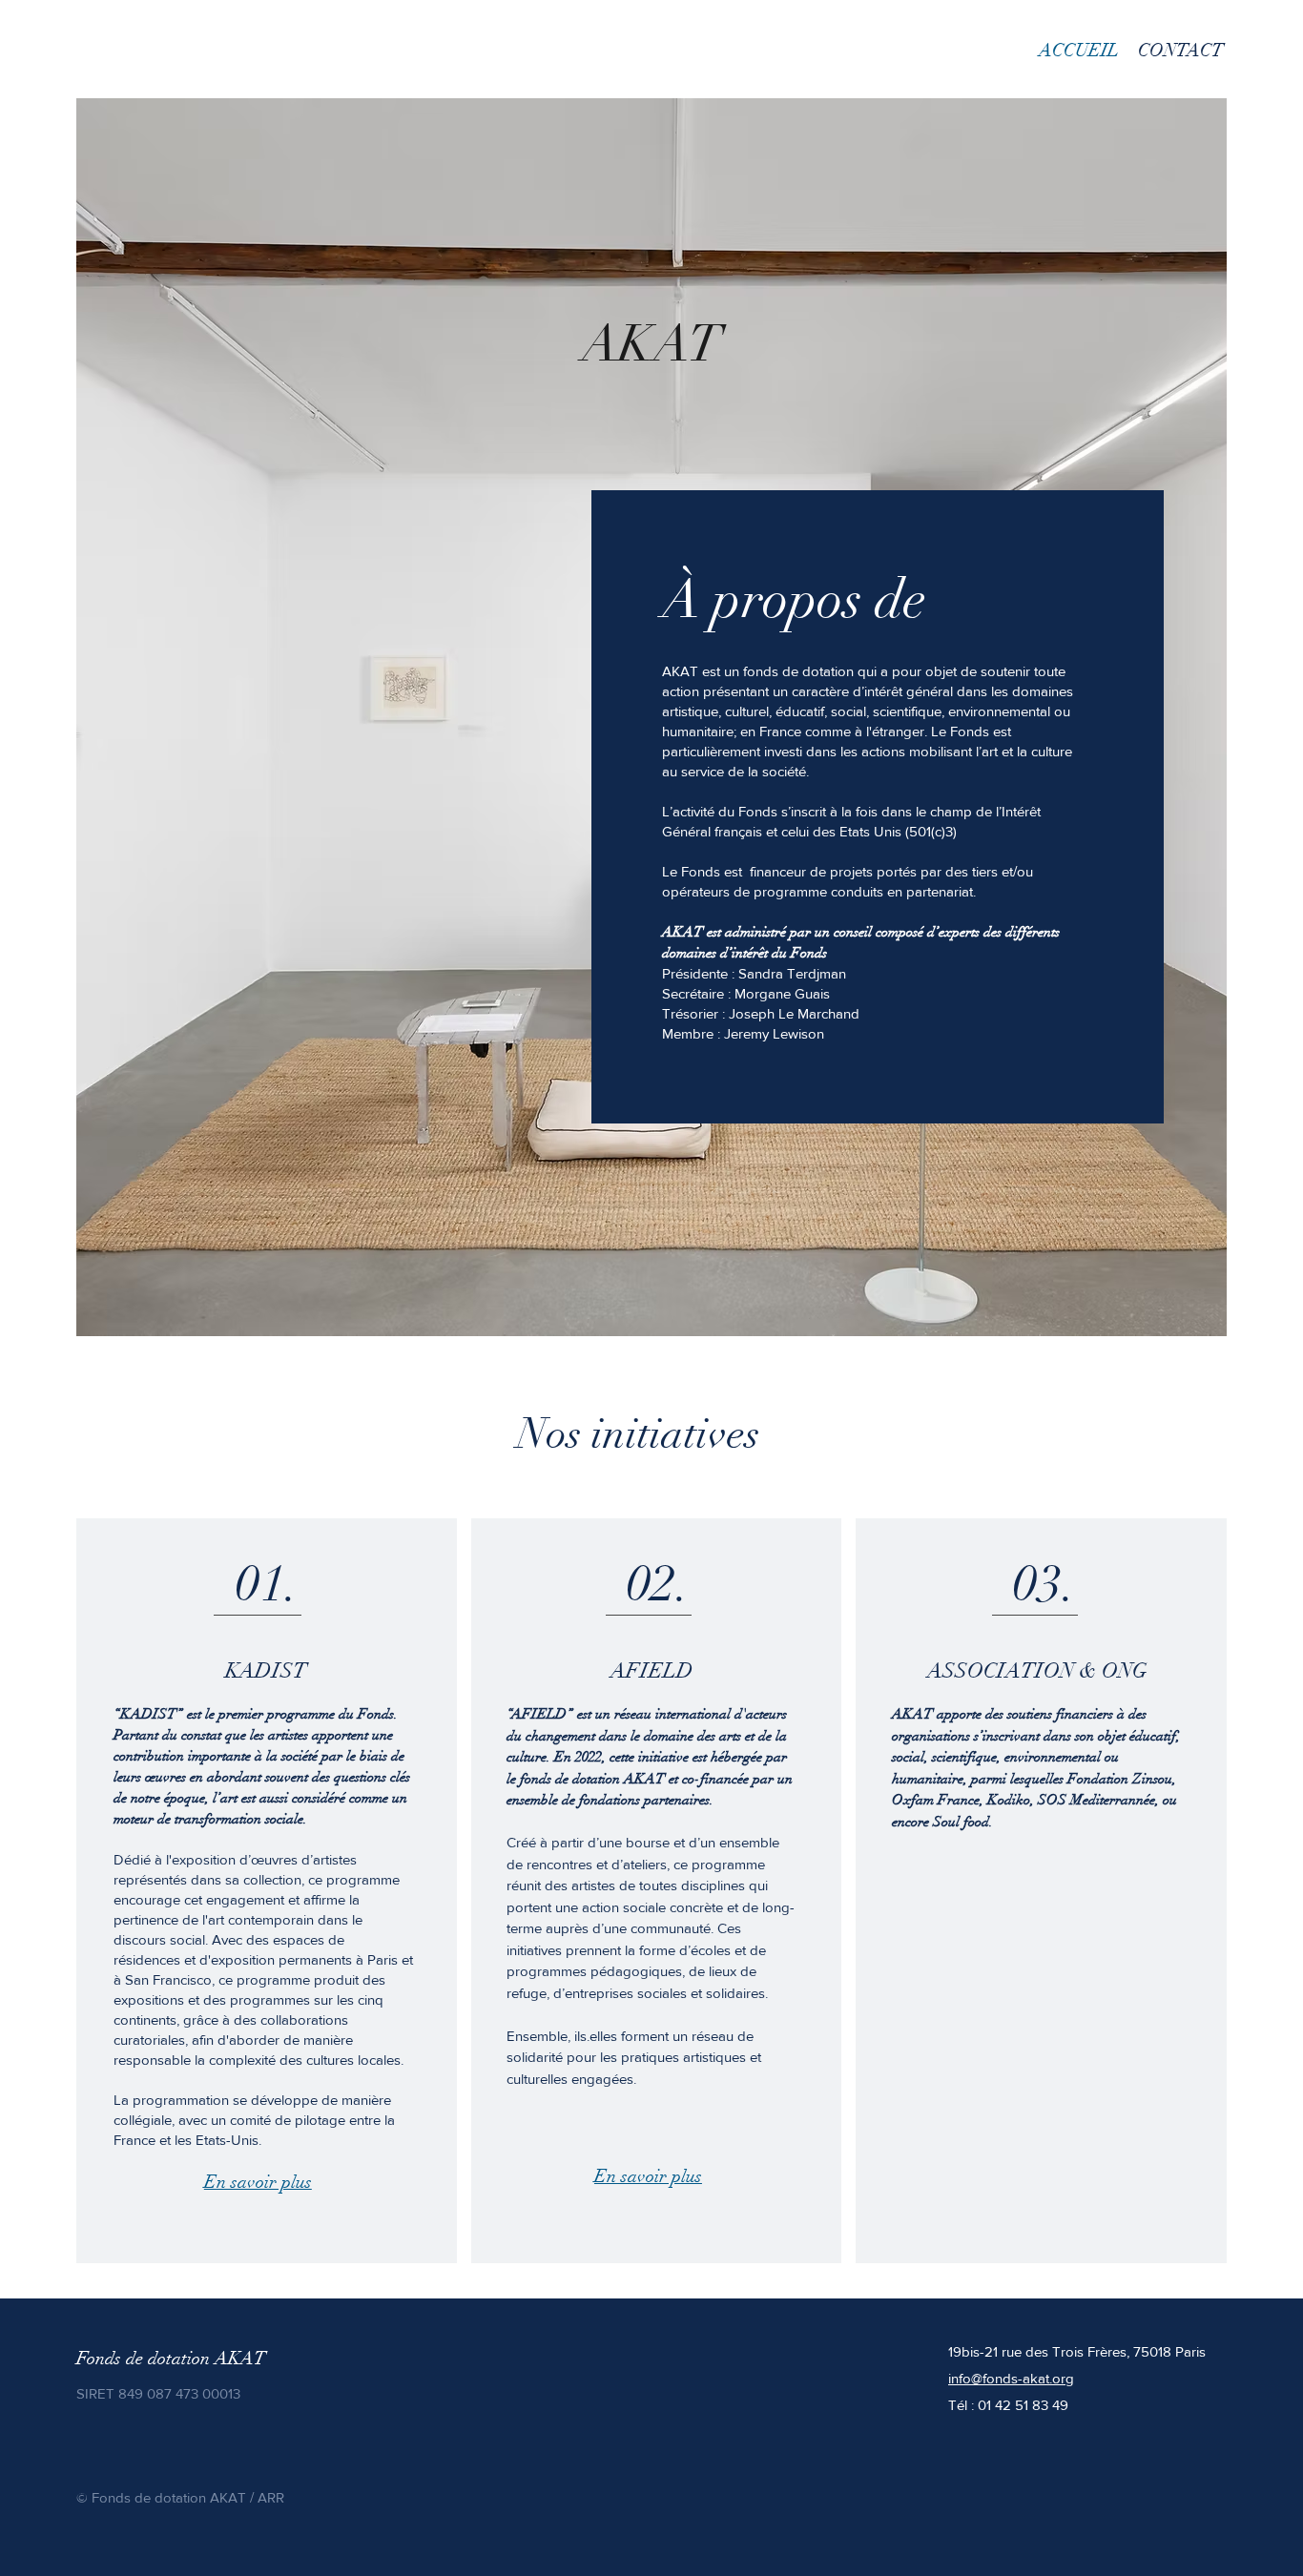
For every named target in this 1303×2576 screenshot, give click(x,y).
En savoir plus (258, 2182)
